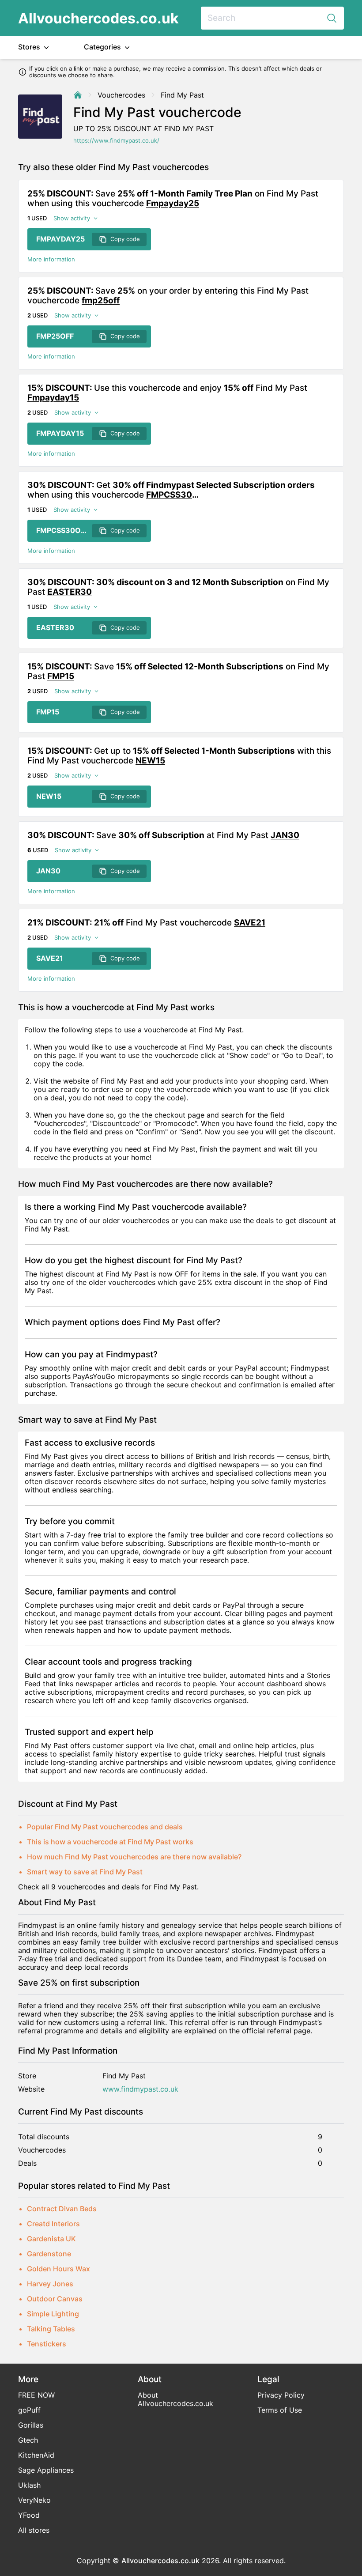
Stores (30, 47)
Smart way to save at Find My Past (85, 1872)
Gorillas (31, 2425)
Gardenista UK (51, 2239)
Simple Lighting (53, 2314)
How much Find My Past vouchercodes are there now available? (134, 1857)
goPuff (29, 2410)
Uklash (29, 2485)
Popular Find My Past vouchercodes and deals (105, 1827)
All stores (34, 2530)
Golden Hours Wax (58, 2269)
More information (51, 259)
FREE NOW (36, 2395)
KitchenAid (36, 2455)
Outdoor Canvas (55, 2299)
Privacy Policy (281, 2395)
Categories (103, 47)
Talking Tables (51, 2329)
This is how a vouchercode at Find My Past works (110, 1842)
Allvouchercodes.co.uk (98, 18)
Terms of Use (280, 2410)
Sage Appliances (46, 2470)
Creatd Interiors (53, 2224)
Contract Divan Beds (62, 2209)
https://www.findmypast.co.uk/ (116, 141)
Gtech (28, 2440)
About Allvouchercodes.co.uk (175, 2399)
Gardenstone (49, 2254)
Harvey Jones (50, 2284)
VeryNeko (34, 2500)
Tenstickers (47, 2344)
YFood (29, 2515)
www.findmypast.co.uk (140, 2089)
